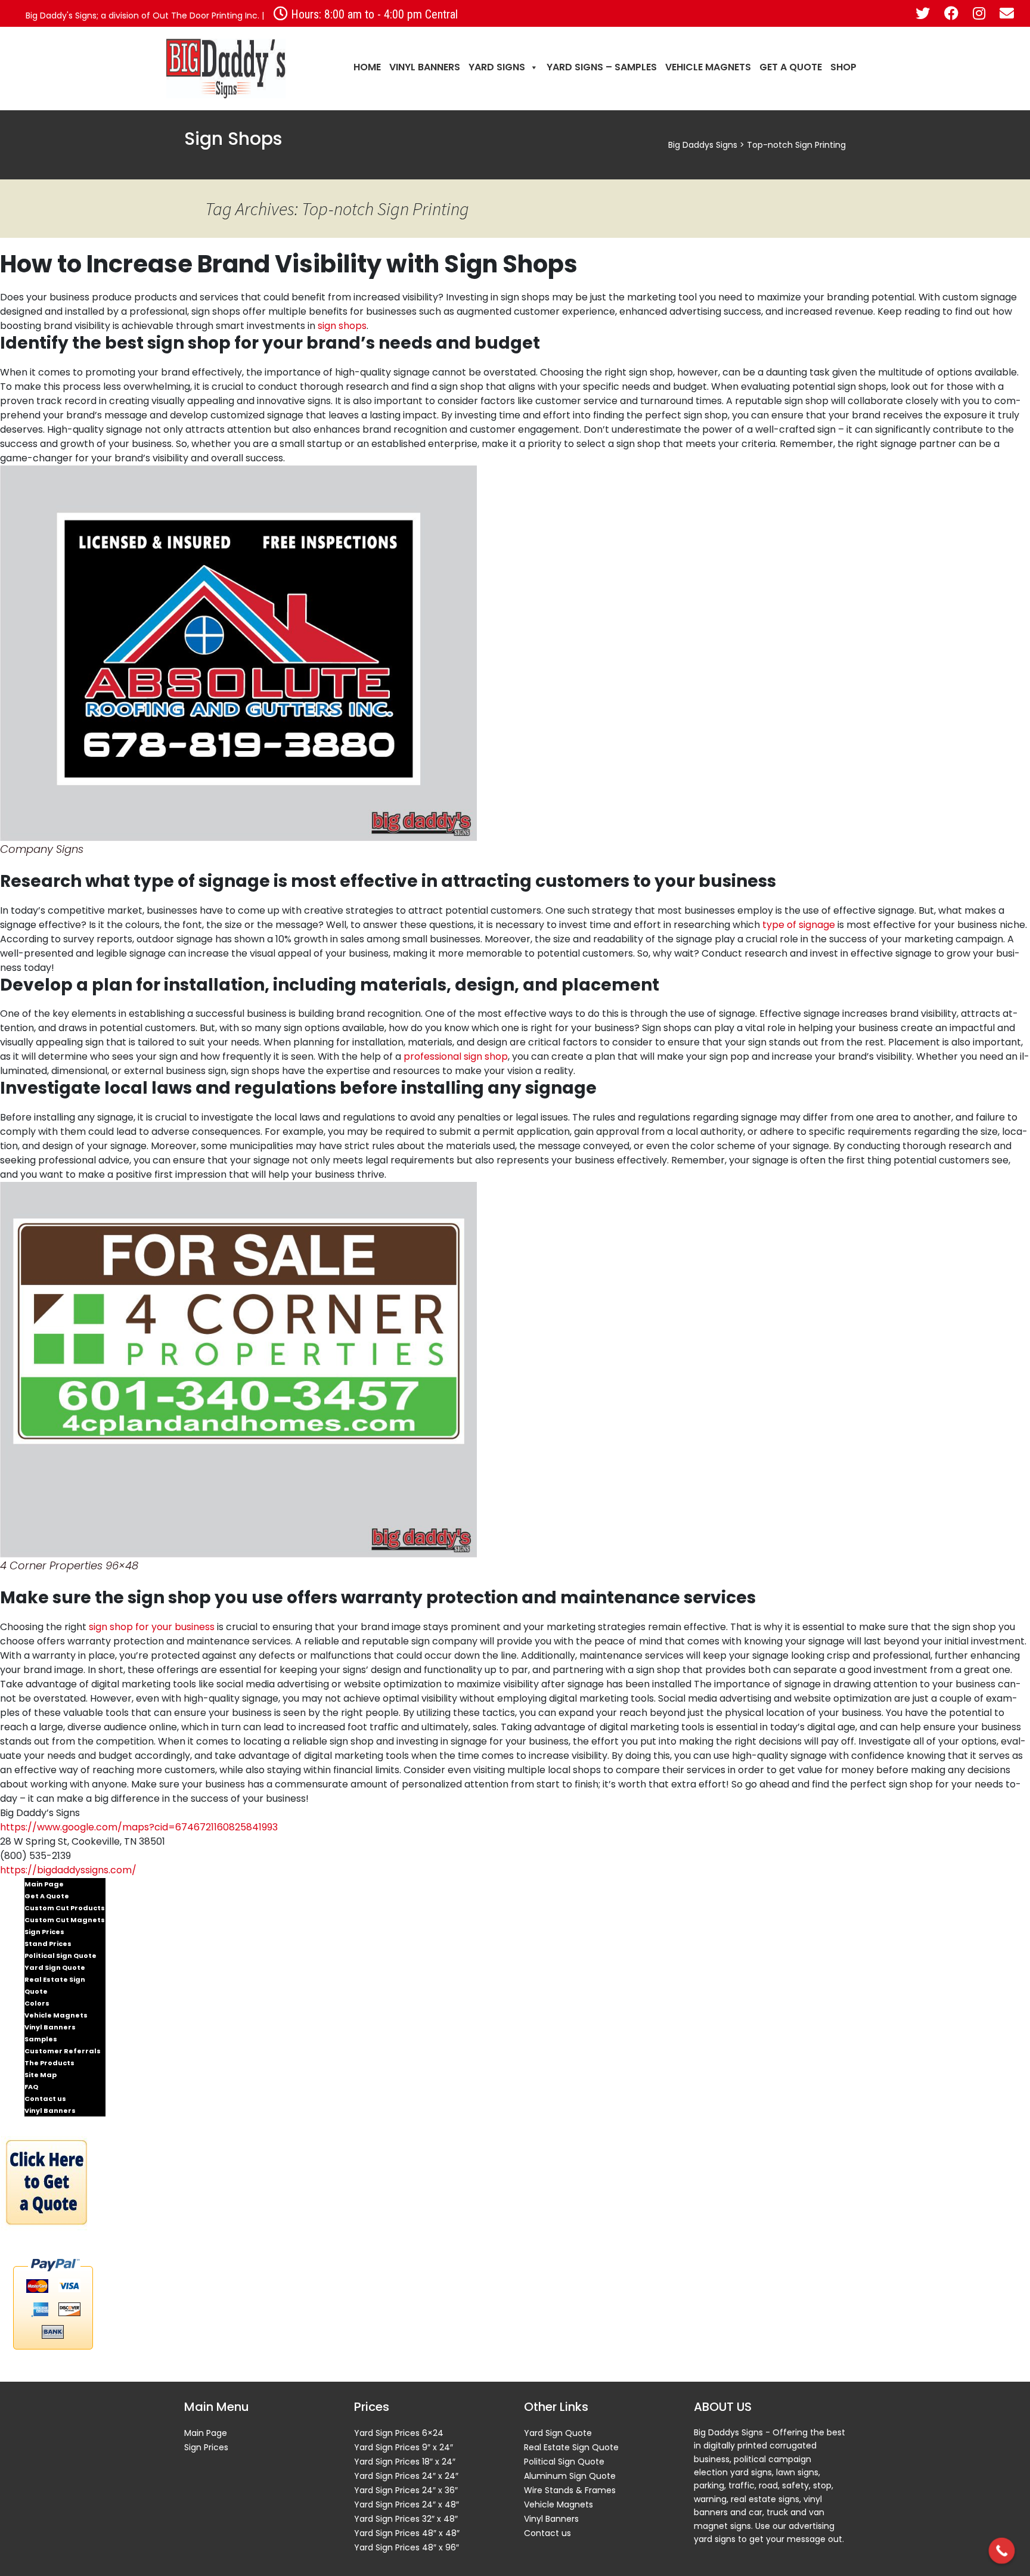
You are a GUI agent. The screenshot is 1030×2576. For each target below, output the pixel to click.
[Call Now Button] (1002, 2551)
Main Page (44, 1884)
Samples (41, 2039)
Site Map (41, 2075)
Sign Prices (44, 1932)
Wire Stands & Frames (570, 2490)
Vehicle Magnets (708, 67)
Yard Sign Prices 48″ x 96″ (407, 2547)
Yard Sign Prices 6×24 (399, 2433)
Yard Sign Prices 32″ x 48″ (406, 2519)
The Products (49, 2063)
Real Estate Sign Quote (55, 1985)
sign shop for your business (152, 1627)
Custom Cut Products (65, 1908)
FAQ (31, 2087)
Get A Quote (791, 67)
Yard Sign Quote (55, 1967)
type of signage (799, 925)
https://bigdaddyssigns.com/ (68, 1870)
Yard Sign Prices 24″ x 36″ (406, 2490)
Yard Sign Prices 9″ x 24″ (404, 2447)
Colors (37, 2003)
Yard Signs (497, 67)
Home (367, 67)
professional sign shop (456, 1056)
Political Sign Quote (61, 1956)
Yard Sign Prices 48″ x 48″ (407, 2533)
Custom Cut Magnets (65, 1920)
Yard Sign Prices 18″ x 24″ (405, 2462)
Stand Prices (48, 1944)
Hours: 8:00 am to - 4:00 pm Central (373, 14)
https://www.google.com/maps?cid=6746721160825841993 (139, 1827)
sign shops (342, 326)
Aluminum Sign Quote (570, 2476)
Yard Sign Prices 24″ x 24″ (406, 2476)
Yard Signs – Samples (602, 67)
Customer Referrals (63, 2051)
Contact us (45, 2099)
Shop (843, 67)
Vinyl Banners (425, 67)
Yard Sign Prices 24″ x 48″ (407, 2504)
